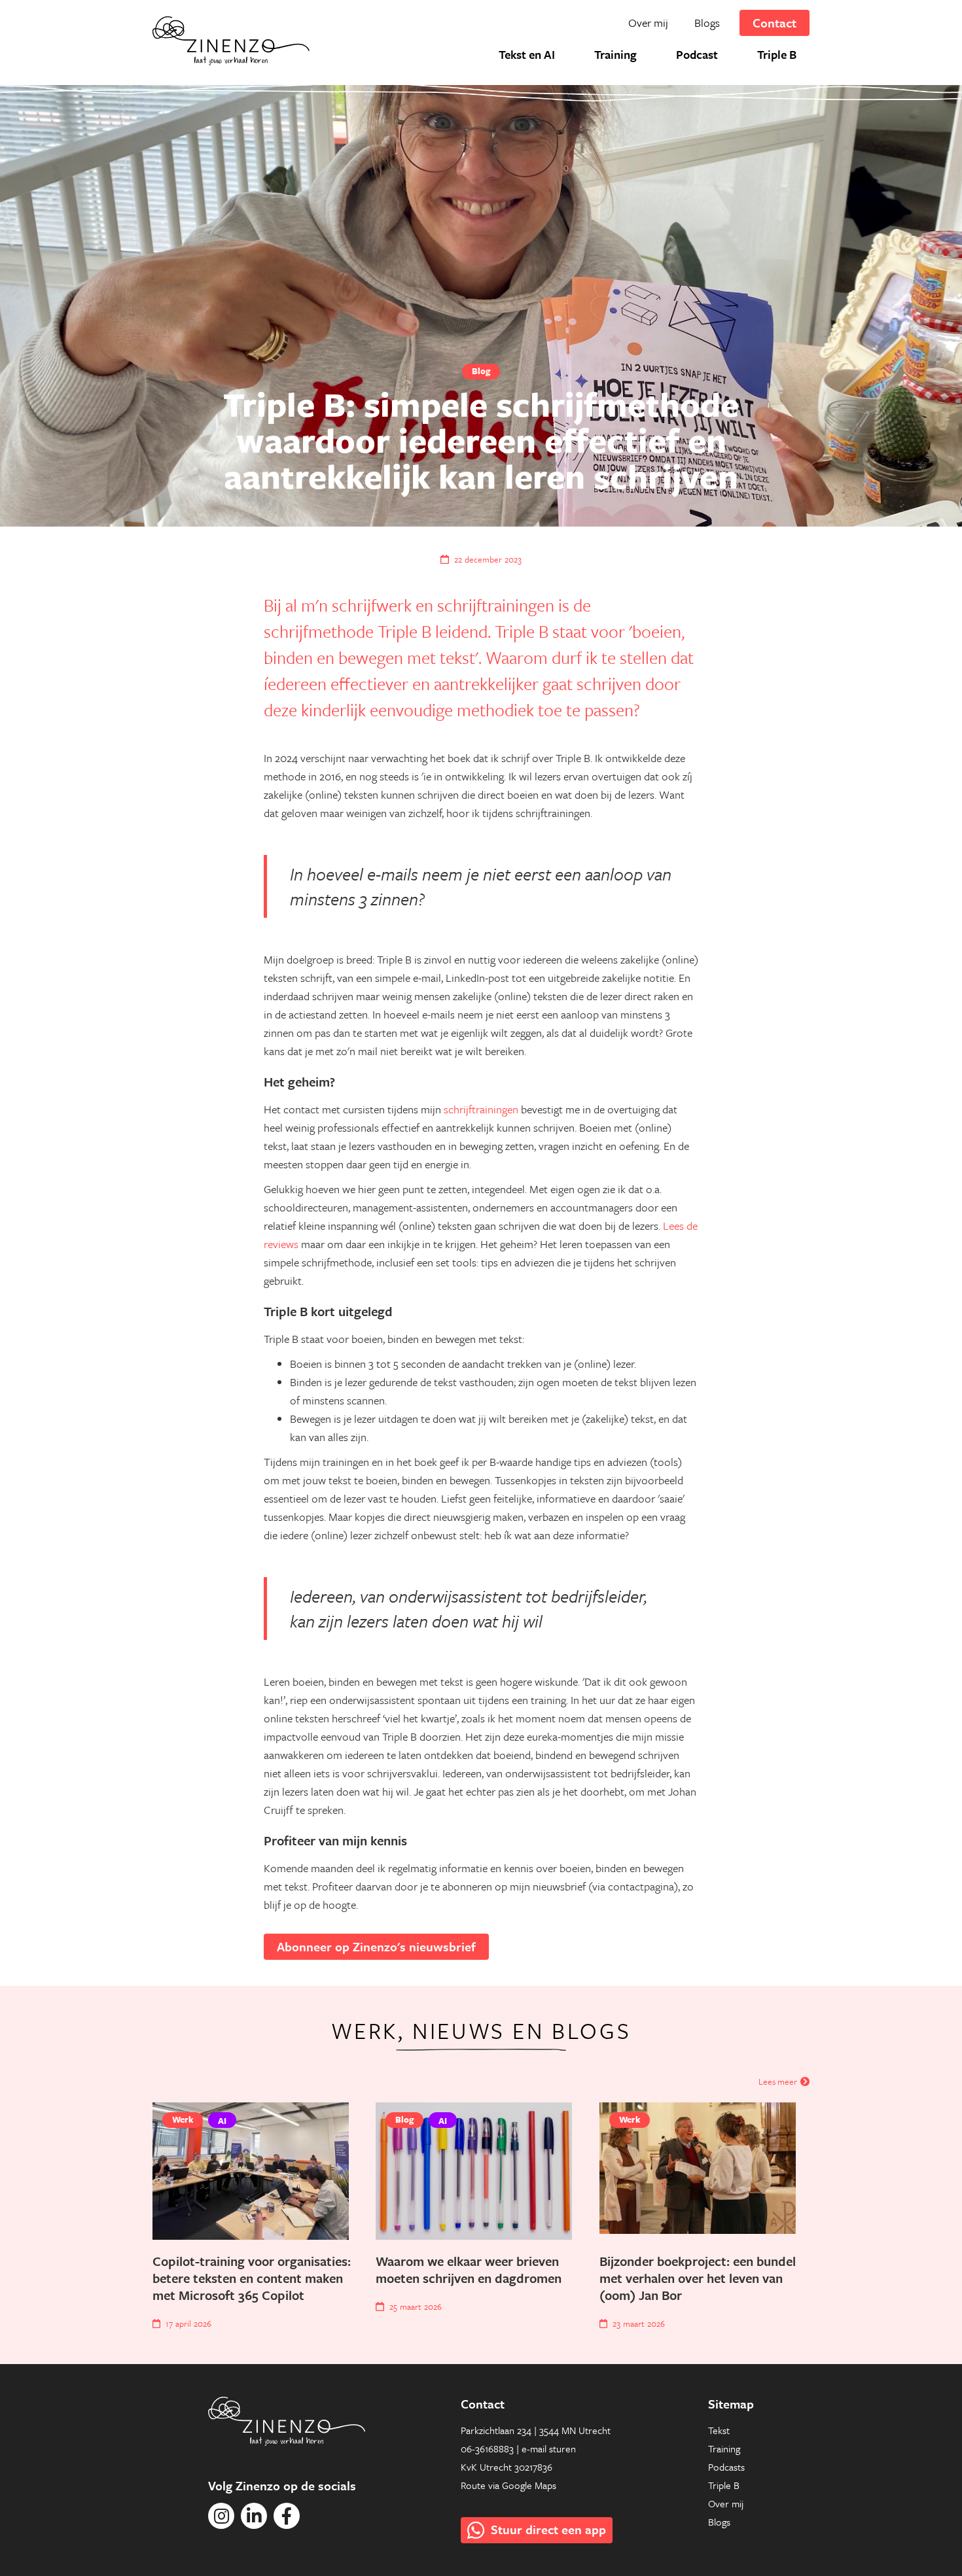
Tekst (719, 2430)
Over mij (726, 2503)
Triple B (724, 2485)
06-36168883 (487, 2448)
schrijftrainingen (481, 1109)
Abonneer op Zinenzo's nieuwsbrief (376, 1946)
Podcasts (726, 2467)
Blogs (719, 2522)
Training (724, 2448)
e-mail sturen (549, 2448)
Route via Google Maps (508, 2485)
